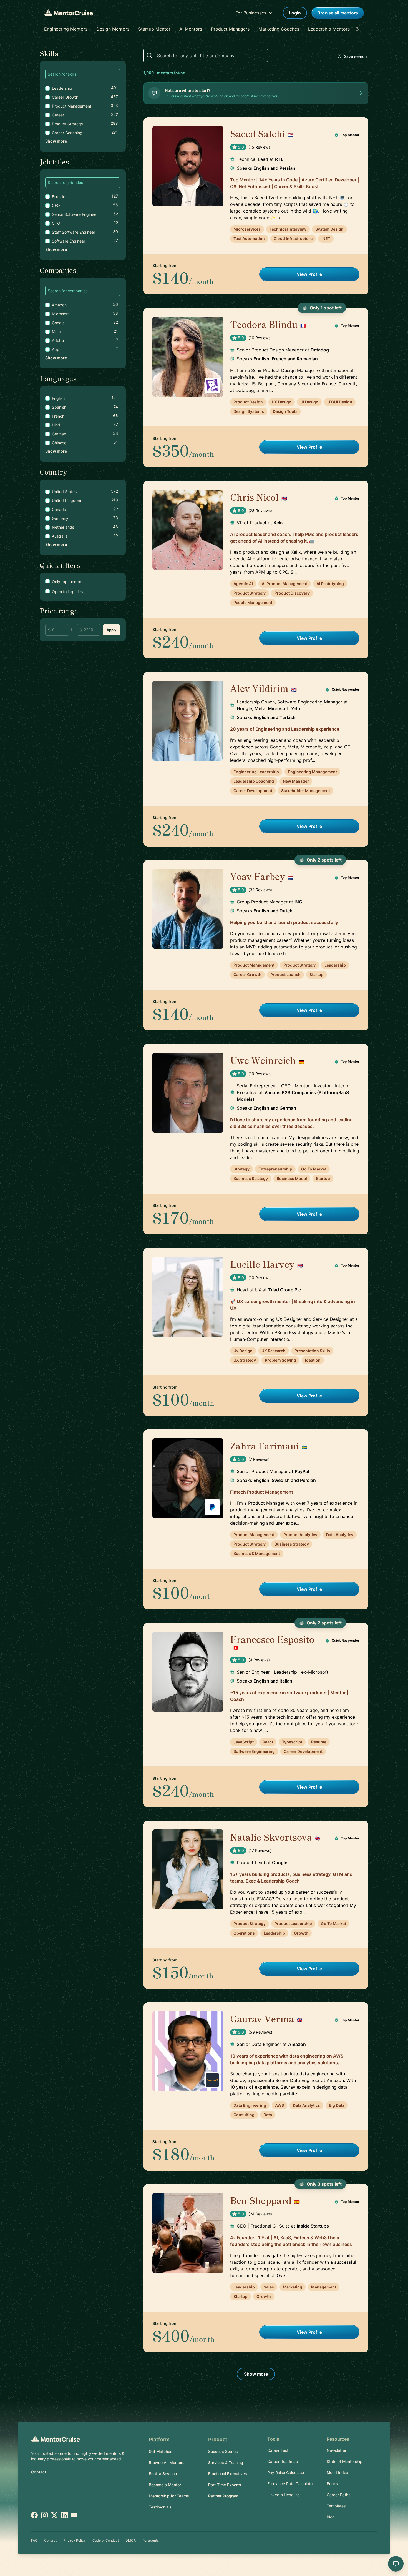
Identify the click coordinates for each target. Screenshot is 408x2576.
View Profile (309, 274)
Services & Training (226, 2463)
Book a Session (163, 2474)
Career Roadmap (283, 2461)
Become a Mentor (165, 2485)
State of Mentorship (345, 2461)
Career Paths (338, 2495)
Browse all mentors (338, 13)
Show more (56, 141)
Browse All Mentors (167, 2463)
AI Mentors (191, 29)
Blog (331, 2517)
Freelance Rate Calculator (291, 2484)
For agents (151, 2540)
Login (295, 13)
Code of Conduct (106, 2540)
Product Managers (230, 29)
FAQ (34, 2540)
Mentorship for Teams (169, 2496)
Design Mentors (113, 29)
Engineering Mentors (66, 29)
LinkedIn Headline (284, 2495)
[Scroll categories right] (359, 29)
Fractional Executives (228, 2474)
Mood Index (338, 2473)
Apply (111, 630)
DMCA (131, 2540)
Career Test (278, 2450)
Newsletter (337, 2450)
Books (332, 2484)
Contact (39, 2472)
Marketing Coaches (279, 29)
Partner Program (223, 2496)
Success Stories (223, 2451)
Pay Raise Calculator (286, 2473)
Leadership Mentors (329, 29)
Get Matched (161, 2451)
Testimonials (160, 2507)
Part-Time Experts (225, 2485)
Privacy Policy (75, 2540)
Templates (336, 2506)
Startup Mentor (154, 29)
